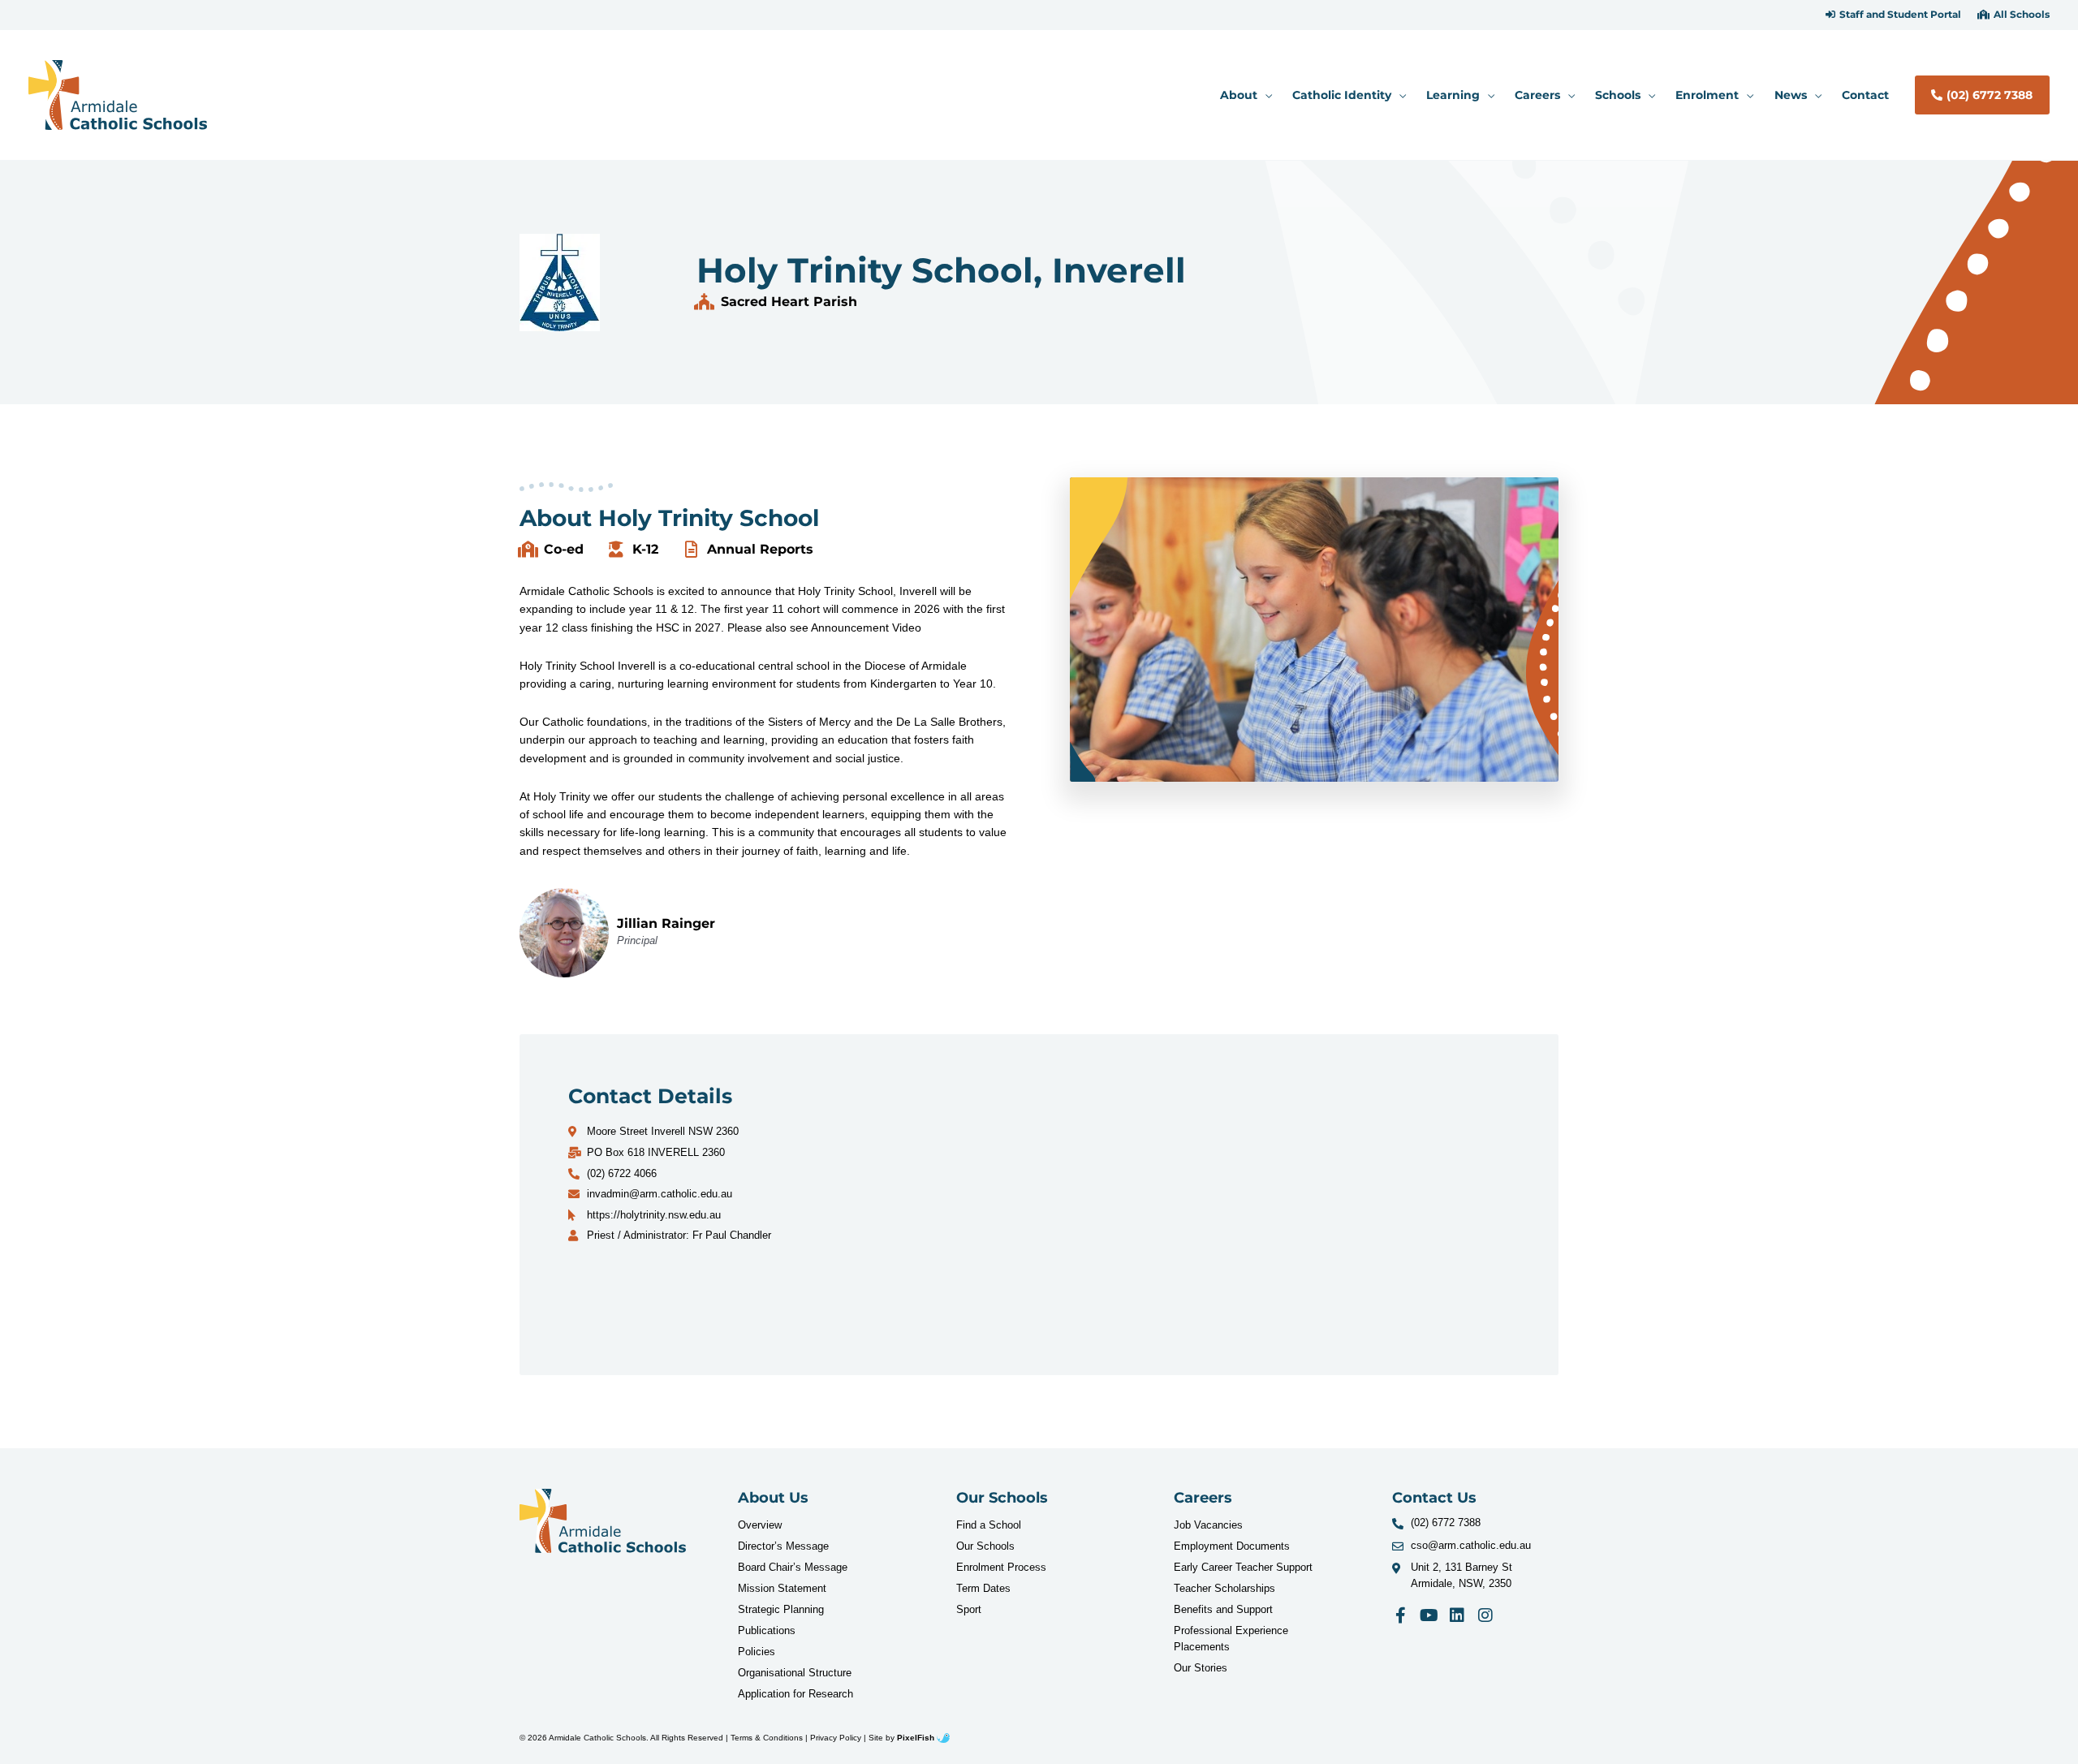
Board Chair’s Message (793, 1567)
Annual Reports (760, 549)
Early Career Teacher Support (1243, 1567)
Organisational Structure (795, 1673)
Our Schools (985, 1546)
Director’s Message (783, 1546)
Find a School (989, 1525)
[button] (1893, 15)
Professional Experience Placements (1231, 1639)
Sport (969, 1609)
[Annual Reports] (691, 550)
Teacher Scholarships (1224, 1588)
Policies (757, 1652)
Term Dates (983, 1588)
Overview (760, 1525)
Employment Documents (1232, 1546)
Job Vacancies (1208, 1525)
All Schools (2022, 15)
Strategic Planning (781, 1609)
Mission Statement (782, 1588)
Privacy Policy (836, 1738)
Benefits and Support (1223, 1609)
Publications (767, 1630)
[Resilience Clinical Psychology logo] (603, 1521)
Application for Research (795, 1694)
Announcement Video (866, 628)
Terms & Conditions (767, 1738)
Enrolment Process (1001, 1567)
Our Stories (1201, 1668)
